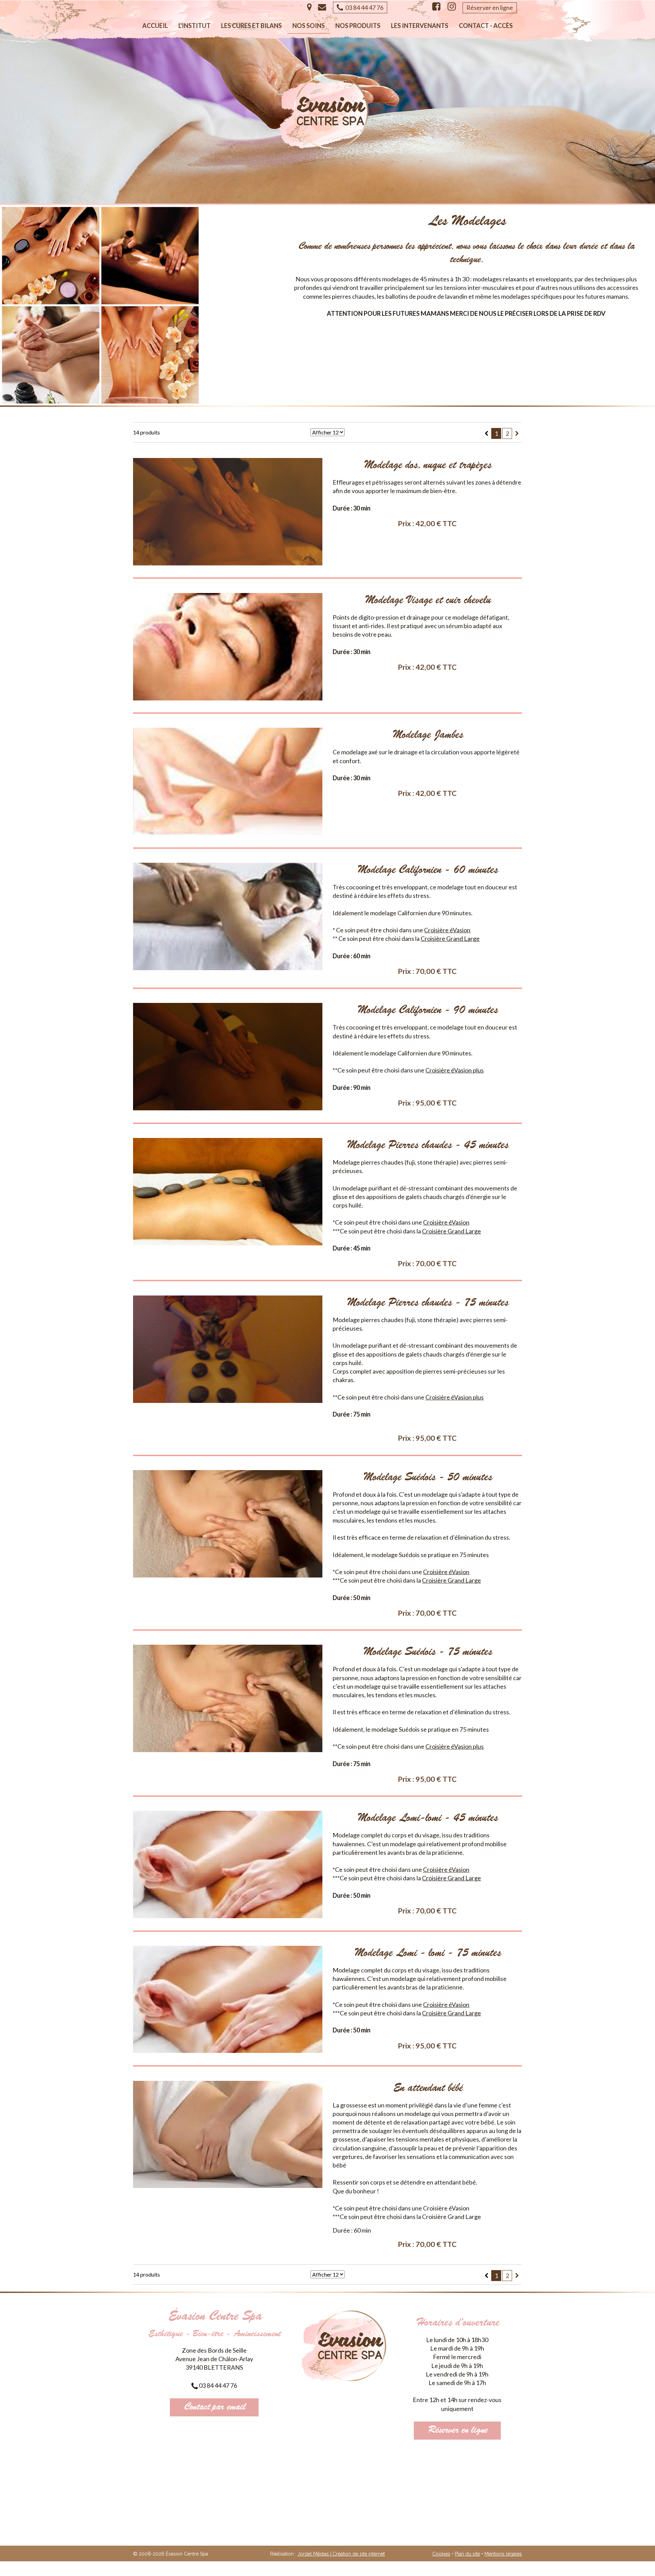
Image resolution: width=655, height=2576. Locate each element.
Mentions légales (503, 2554)
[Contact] (322, 7)
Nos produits (358, 26)
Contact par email (214, 2407)
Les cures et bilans (251, 26)
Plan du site (467, 2554)
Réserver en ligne (490, 8)
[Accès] (309, 7)
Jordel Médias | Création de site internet (341, 2554)
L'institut (194, 26)
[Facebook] (436, 7)
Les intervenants (420, 26)
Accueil (155, 26)
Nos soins (309, 26)
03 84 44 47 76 (363, 8)
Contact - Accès (486, 26)
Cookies (441, 2554)
